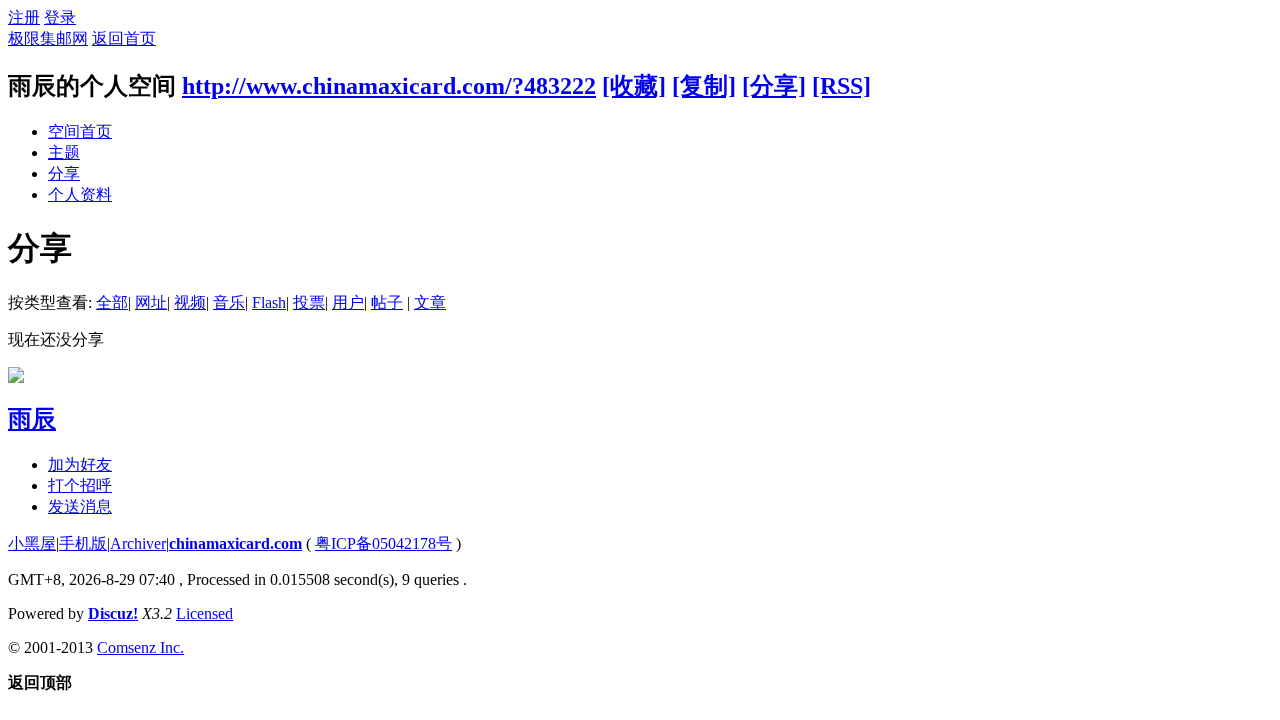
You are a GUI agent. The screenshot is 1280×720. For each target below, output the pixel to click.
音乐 (229, 302)
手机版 (83, 543)
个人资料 (80, 194)
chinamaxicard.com (235, 543)
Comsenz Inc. (140, 647)
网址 (151, 302)
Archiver (138, 543)
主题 (64, 152)
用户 (348, 302)
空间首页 (80, 131)
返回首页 (124, 38)
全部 (112, 302)
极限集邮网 (48, 38)
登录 (60, 17)
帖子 (387, 302)
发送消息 (80, 506)
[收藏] (634, 86)
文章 (430, 302)
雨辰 (32, 419)
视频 (190, 302)
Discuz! (113, 613)
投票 (309, 302)
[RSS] (841, 86)
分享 (64, 173)
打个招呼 (80, 485)
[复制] (704, 86)
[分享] (774, 86)
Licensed (204, 613)
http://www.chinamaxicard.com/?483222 (389, 86)
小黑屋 (32, 543)
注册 (24, 17)
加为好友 (80, 464)
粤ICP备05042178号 (383, 543)
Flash (269, 302)
